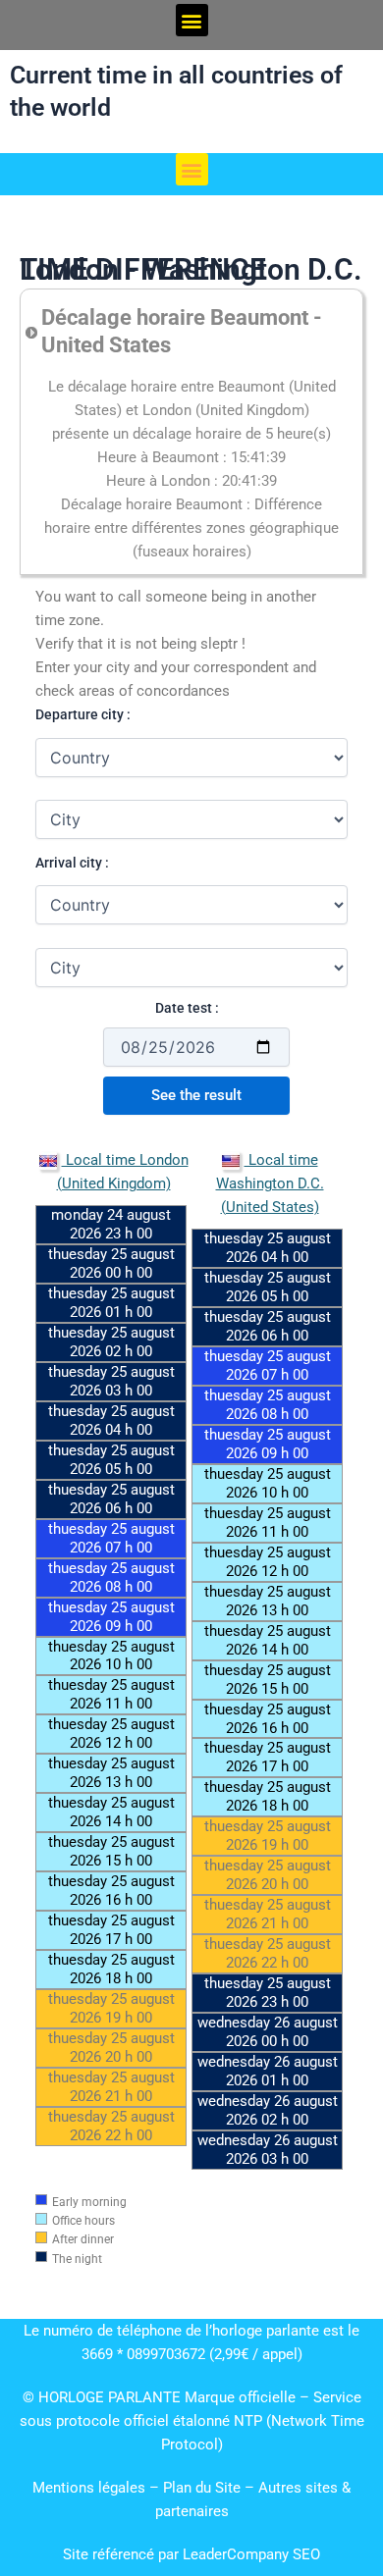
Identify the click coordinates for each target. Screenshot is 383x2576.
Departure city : (83, 714)
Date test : (187, 1008)
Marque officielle (240, 2397)
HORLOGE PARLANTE (109, 2397)
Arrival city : (72, 863)
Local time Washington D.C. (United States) (270, 1183)
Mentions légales (89, 2488)
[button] (192, 20)
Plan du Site (204, 2488)
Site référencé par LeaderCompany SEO (191, 2554)
